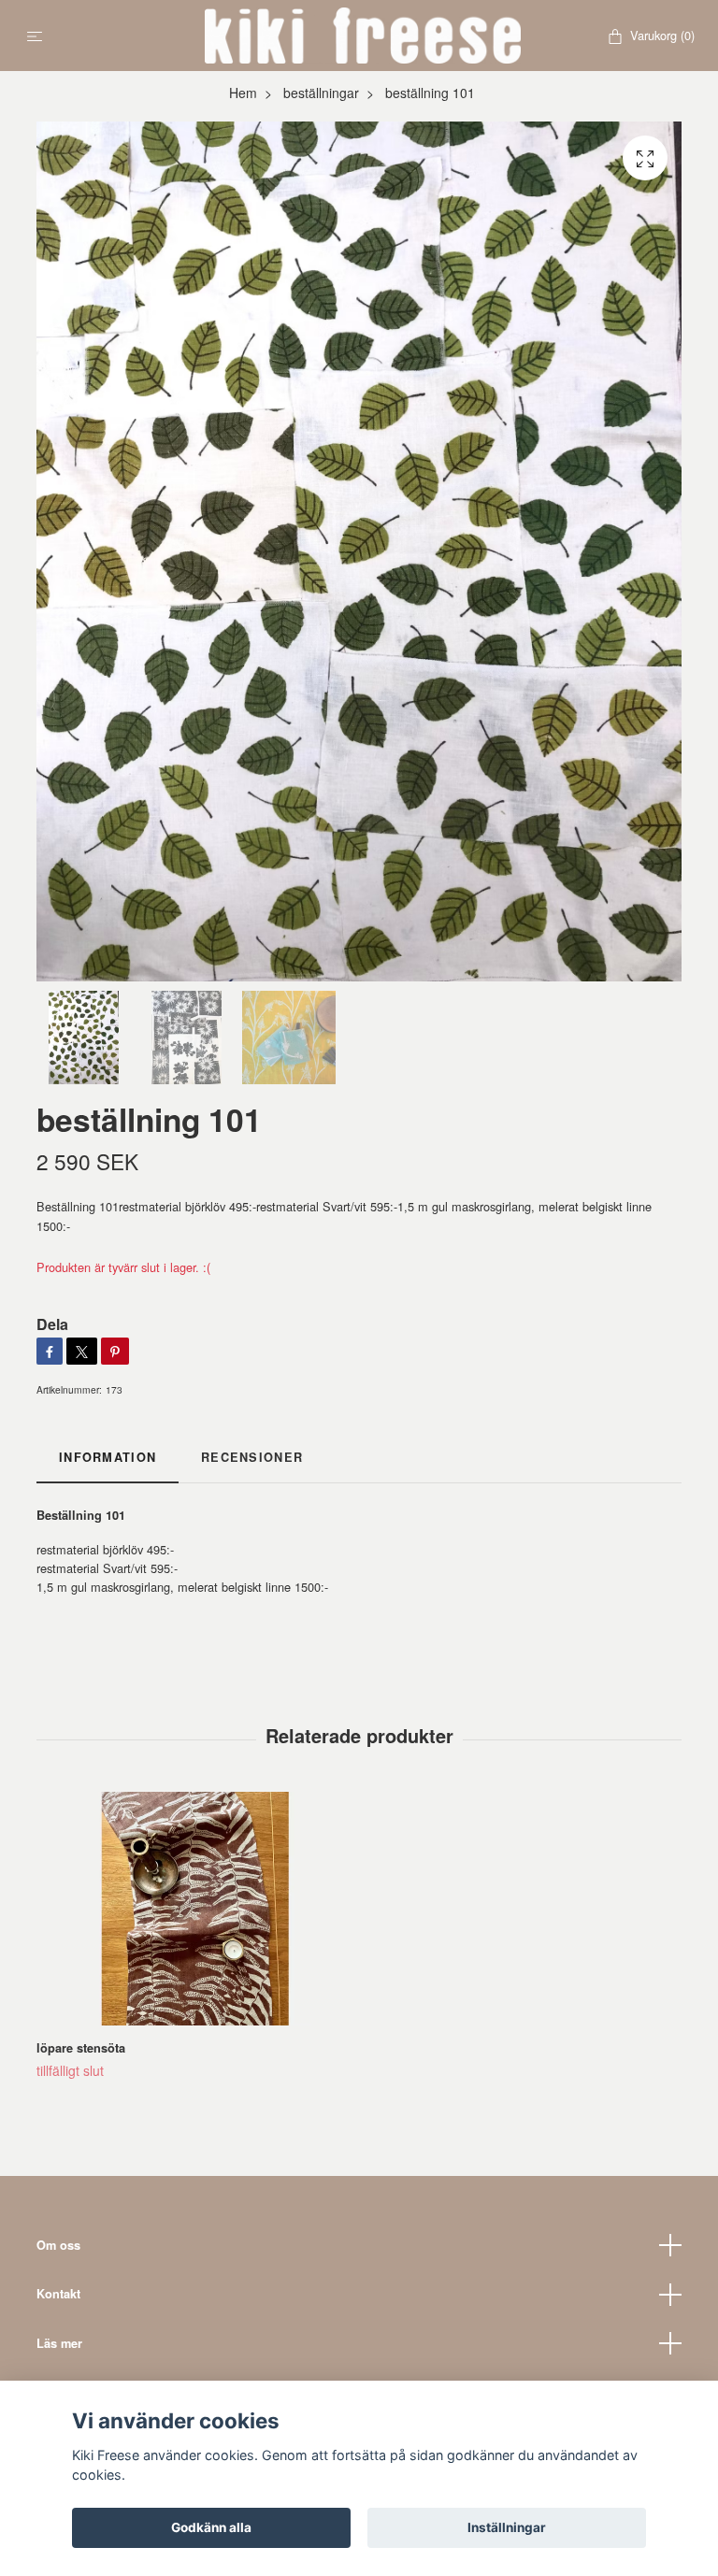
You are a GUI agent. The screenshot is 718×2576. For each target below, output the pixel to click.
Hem (243, 93)
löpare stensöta (81, 2048)
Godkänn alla (211, 2527)
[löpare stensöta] (194, 1909)
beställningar (321, 93)
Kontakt (58, 2294)
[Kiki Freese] (363, 36)
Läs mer (59, 2343)
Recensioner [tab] (252, 1457)
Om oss (58, 2245)
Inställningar (507, 2527)
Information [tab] (108, 1457)
